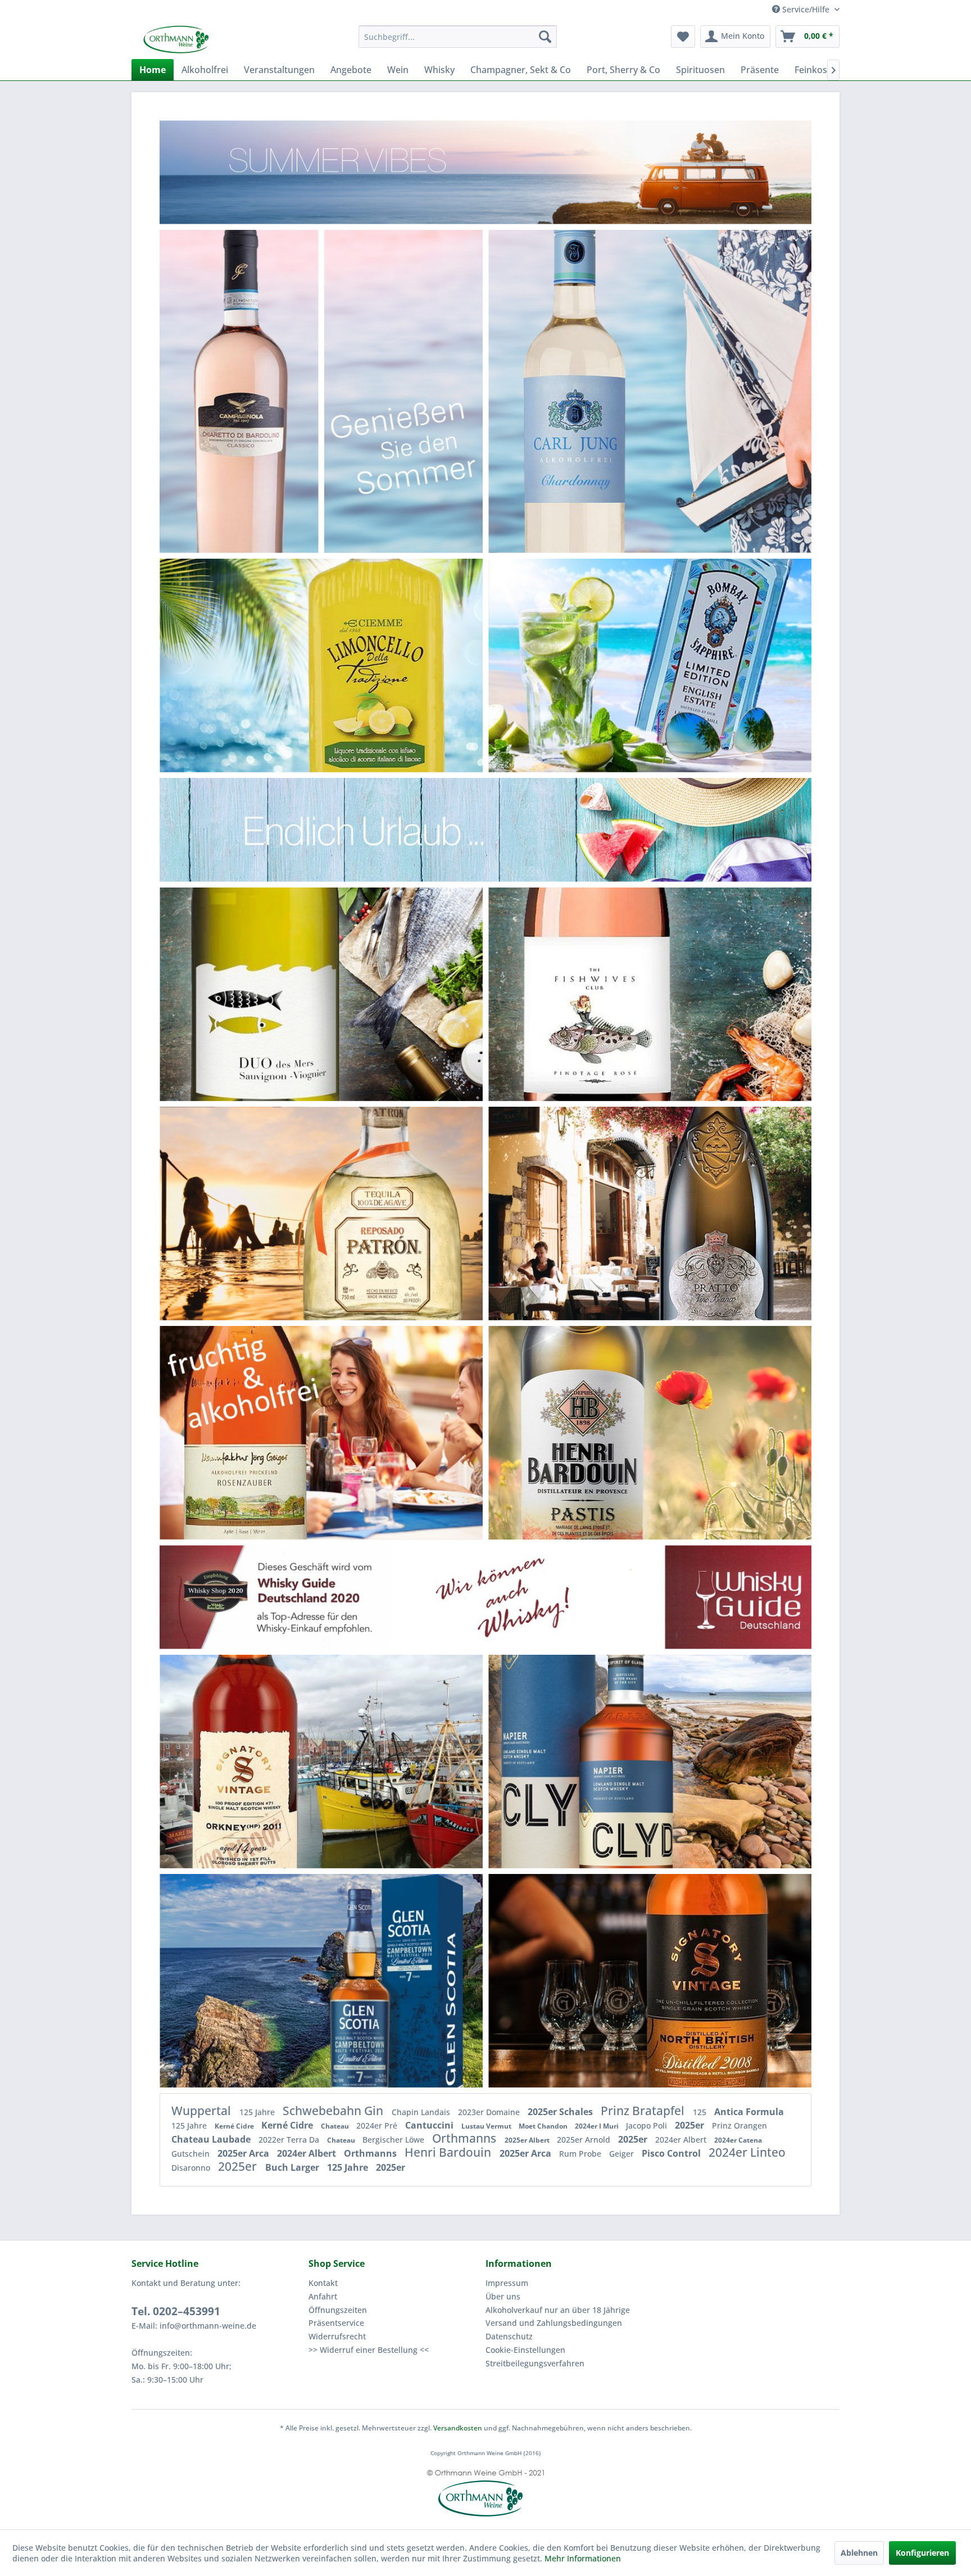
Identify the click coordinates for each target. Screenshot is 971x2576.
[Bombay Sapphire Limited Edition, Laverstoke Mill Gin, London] (705, 665)
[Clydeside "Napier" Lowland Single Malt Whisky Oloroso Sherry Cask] (596, 1761)
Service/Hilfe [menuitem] (806, 9)
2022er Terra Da (290, 2140)
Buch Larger (293, 2167)
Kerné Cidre (235, 2126)
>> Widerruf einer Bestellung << (369, 2350)
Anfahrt (323, 2296)
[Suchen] (545, 37)
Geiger (623, 2154)
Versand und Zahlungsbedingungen (554, 2323)
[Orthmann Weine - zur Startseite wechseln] (219, 39)
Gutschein (192, 2154)
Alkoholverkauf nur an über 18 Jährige (558, 2310)
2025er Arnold (585, 2140)
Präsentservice (336, 2323)
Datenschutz (509, 2336)
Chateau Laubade (212, 2139)
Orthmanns (466, 2138)
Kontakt (323, 2283)
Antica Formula (749, 2112)
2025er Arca (244, 2153)
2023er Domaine (490, 2112)
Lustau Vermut (487, 2126)
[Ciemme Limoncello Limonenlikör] (379, 665)
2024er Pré (378, 2125)
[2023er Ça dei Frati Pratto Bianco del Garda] (711, 1213)
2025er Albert (528, 2140)
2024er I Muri (598, 2126)
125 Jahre (258, 2112)
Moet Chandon (544, 2126)
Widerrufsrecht (337, 2336)
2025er (691, 2125)
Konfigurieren (922, 2553)
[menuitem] (458, 37)
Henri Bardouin (449, 2152)
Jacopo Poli (648, 2125)
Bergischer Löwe (394, 2140)
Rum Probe (581, 2154)
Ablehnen (859, 2553)
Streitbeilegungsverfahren (535, 2363)
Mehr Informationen (583, 2558)
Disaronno (192, 2168)
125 (701, 2112)
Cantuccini (430, 2125)
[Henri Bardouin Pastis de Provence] (582, 1432)
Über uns (503, 2296)
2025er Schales (561, 2112)
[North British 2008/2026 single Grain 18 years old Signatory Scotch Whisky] (715, 1981)
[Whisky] (485, 1597)
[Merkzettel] (683, 37)
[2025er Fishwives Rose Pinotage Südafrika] (599, 994)
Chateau (336, 2126)
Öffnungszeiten (338, 2310)
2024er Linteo (747, 2152)
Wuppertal (203, 2111)
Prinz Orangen (739, 2125)
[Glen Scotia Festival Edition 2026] (383, 1980)
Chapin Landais (422, 2112)
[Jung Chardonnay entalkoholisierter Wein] (584, 391)
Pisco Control (672, 2153)
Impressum (507, 2283)
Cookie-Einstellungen (525, 2350)
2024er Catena (738, 2140)
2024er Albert (682, 2140)
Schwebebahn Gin (334, 2111)
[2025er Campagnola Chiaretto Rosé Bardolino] (239, 391)
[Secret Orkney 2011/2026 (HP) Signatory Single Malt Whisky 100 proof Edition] (253, 1761)
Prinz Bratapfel (644, 2111)
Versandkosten (458, 2428)
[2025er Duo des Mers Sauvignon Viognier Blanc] (275, 994)
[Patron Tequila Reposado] (377, 1213)
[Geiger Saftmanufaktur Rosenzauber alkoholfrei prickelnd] (250, 1432)
